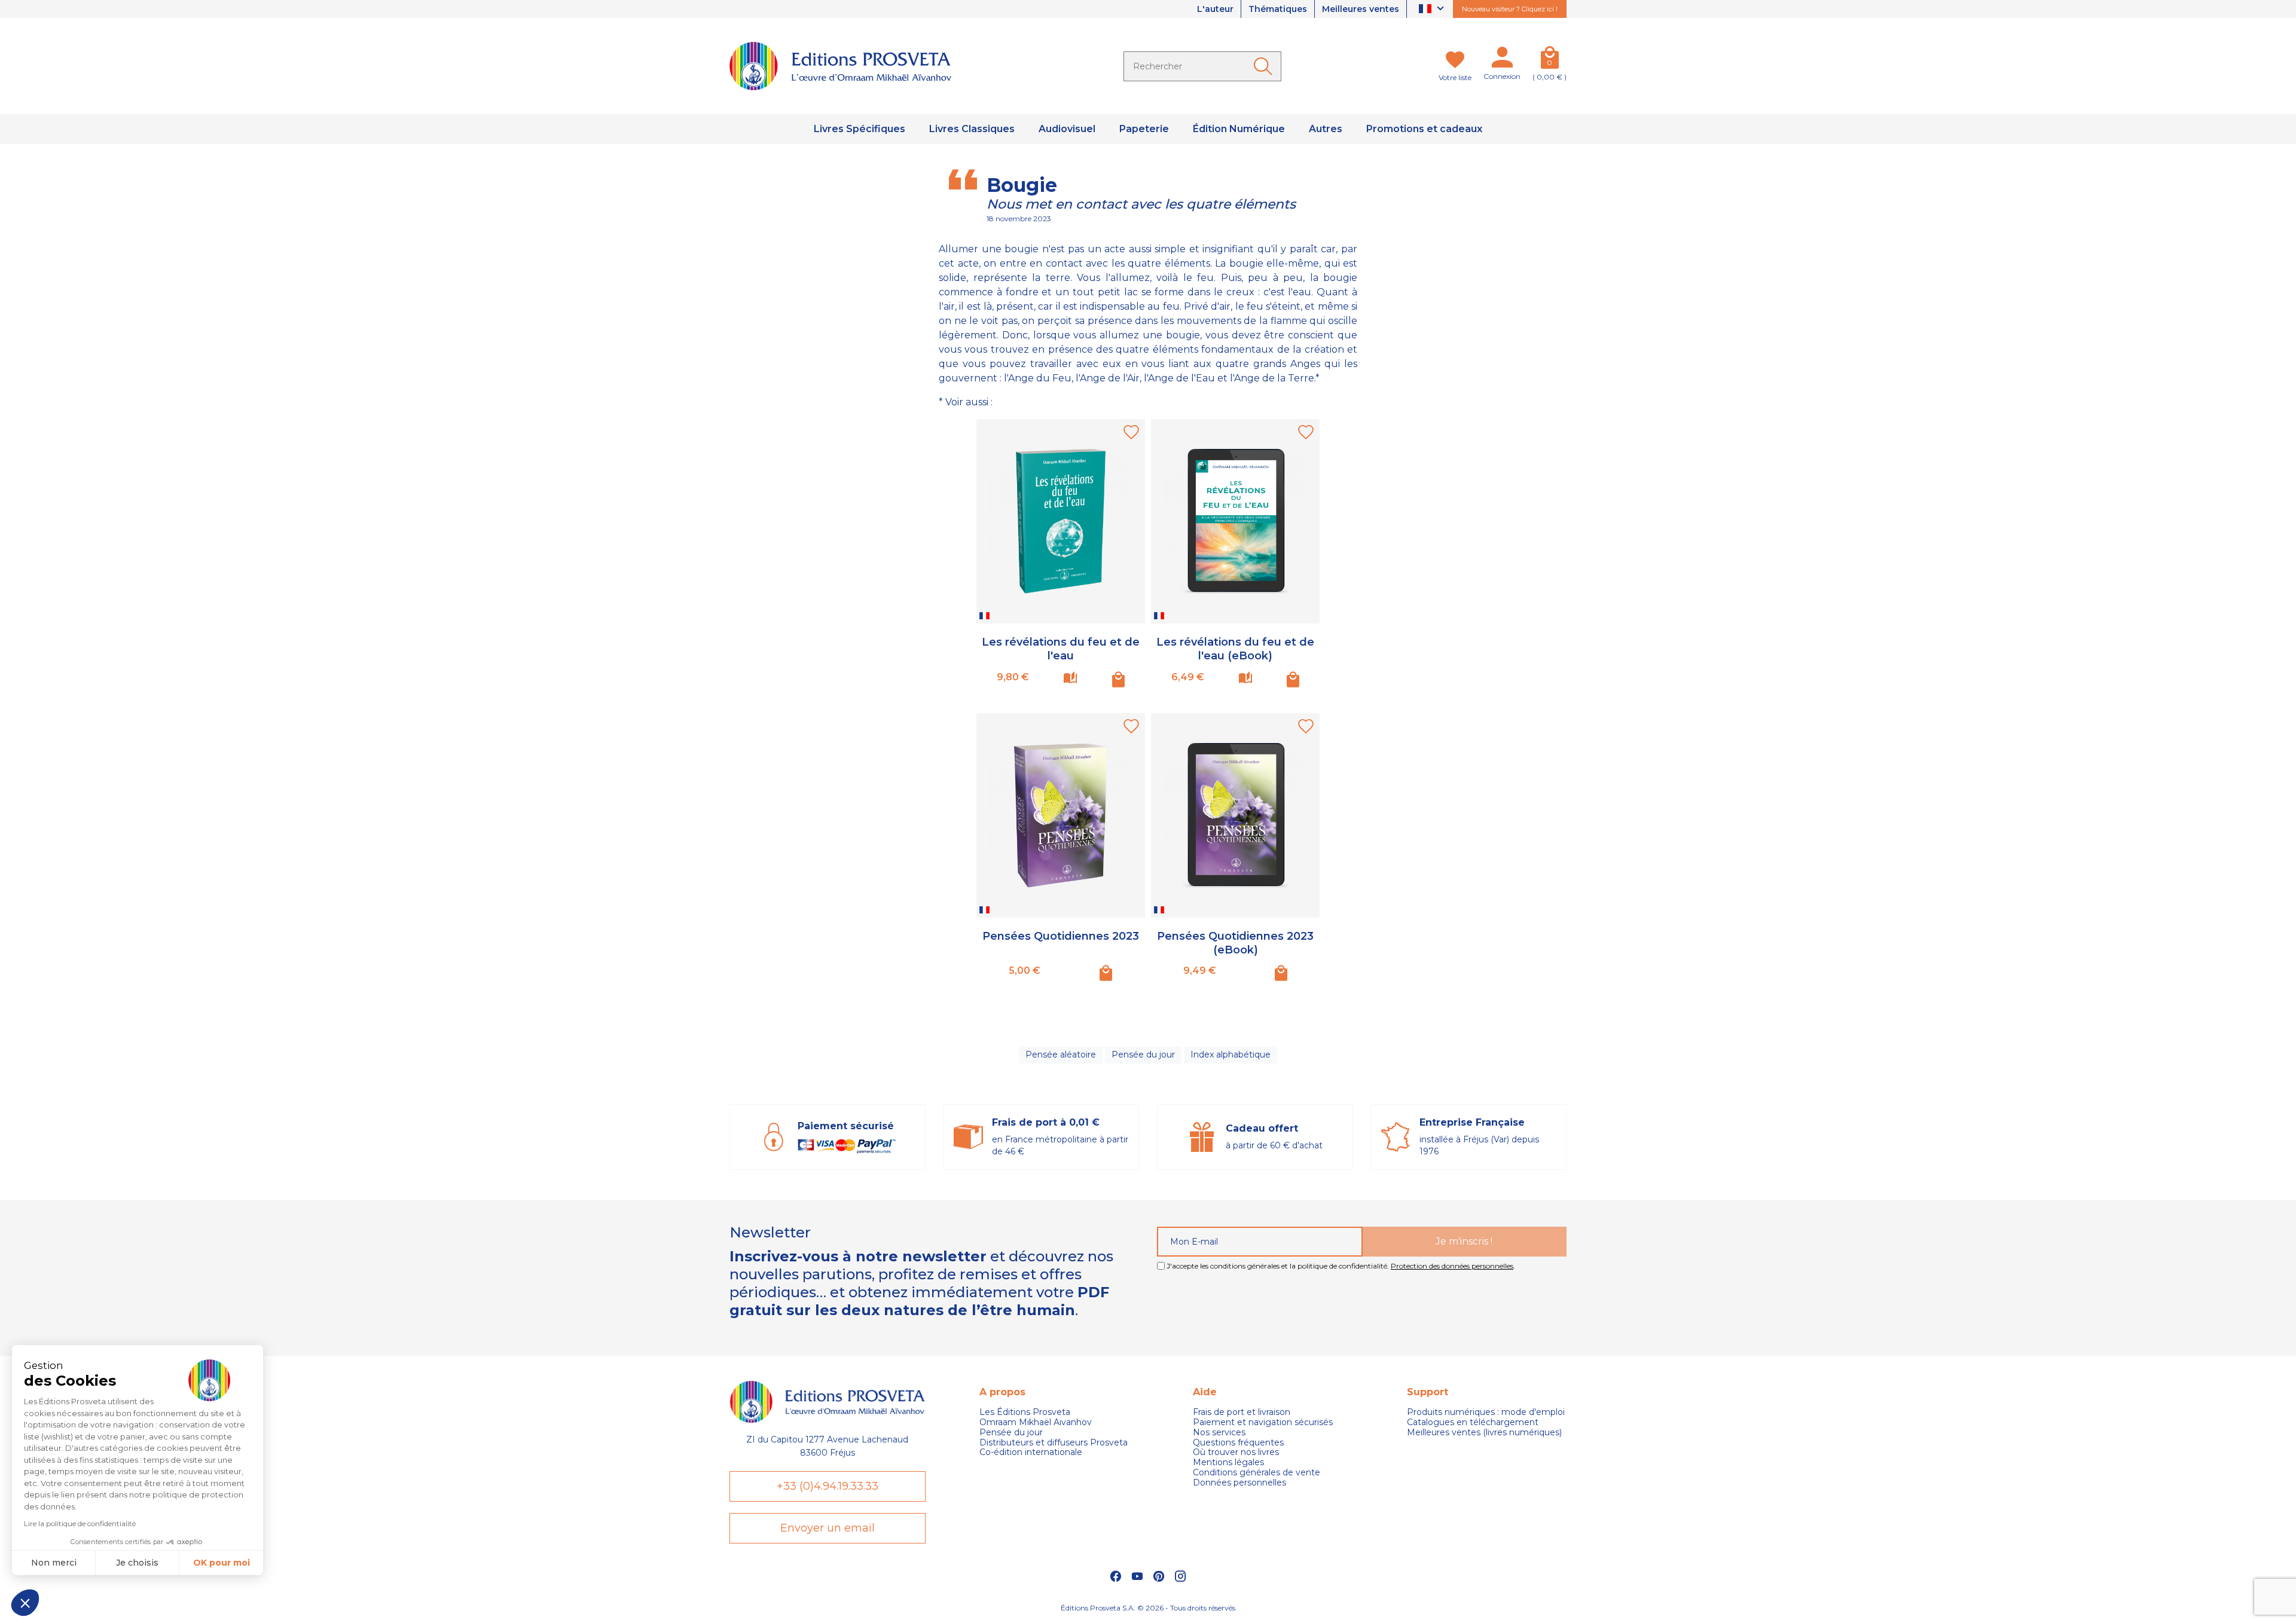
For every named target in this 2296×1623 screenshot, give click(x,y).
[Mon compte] (1502, 60)
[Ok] (1265, 66)
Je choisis (137, 1563)
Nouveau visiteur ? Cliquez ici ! (1510, 9)
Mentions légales (1228, 1462)
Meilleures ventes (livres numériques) (1484, 1433)
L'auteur (1215, 9)
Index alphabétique (1231, 1055)
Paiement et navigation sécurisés (1263, 1422)
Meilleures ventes (1361, 9)
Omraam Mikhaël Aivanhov (1036, 1422)
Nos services (1219, 1433)
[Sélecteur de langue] (1433, 9)
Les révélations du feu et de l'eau (1061, 649)
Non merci (54, 1563)
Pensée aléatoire (1061, 1055)
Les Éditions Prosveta (1025, 1412)
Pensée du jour (1143, 1055)
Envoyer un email (828, 1528)
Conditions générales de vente (1257, 1473)
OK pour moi (222, 1563)
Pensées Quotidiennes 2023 (1061, 936)
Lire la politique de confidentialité (80, 1523)
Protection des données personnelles (1452, 1266)
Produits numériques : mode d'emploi (1486, 1412)
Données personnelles (1239, 1483)
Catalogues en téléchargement (1473, 1422)
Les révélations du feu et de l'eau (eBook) (1235, 649)
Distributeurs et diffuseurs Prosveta (1054, 1443)
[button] (25, 1603)
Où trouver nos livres (1236, 1452)
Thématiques (1278, 9)
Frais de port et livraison (1242, 1412)
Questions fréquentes (1238, 1443)
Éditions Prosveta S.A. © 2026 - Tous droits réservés (1148, 1608)
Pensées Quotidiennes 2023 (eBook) (1235, 943)
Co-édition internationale (1031, 1452)
